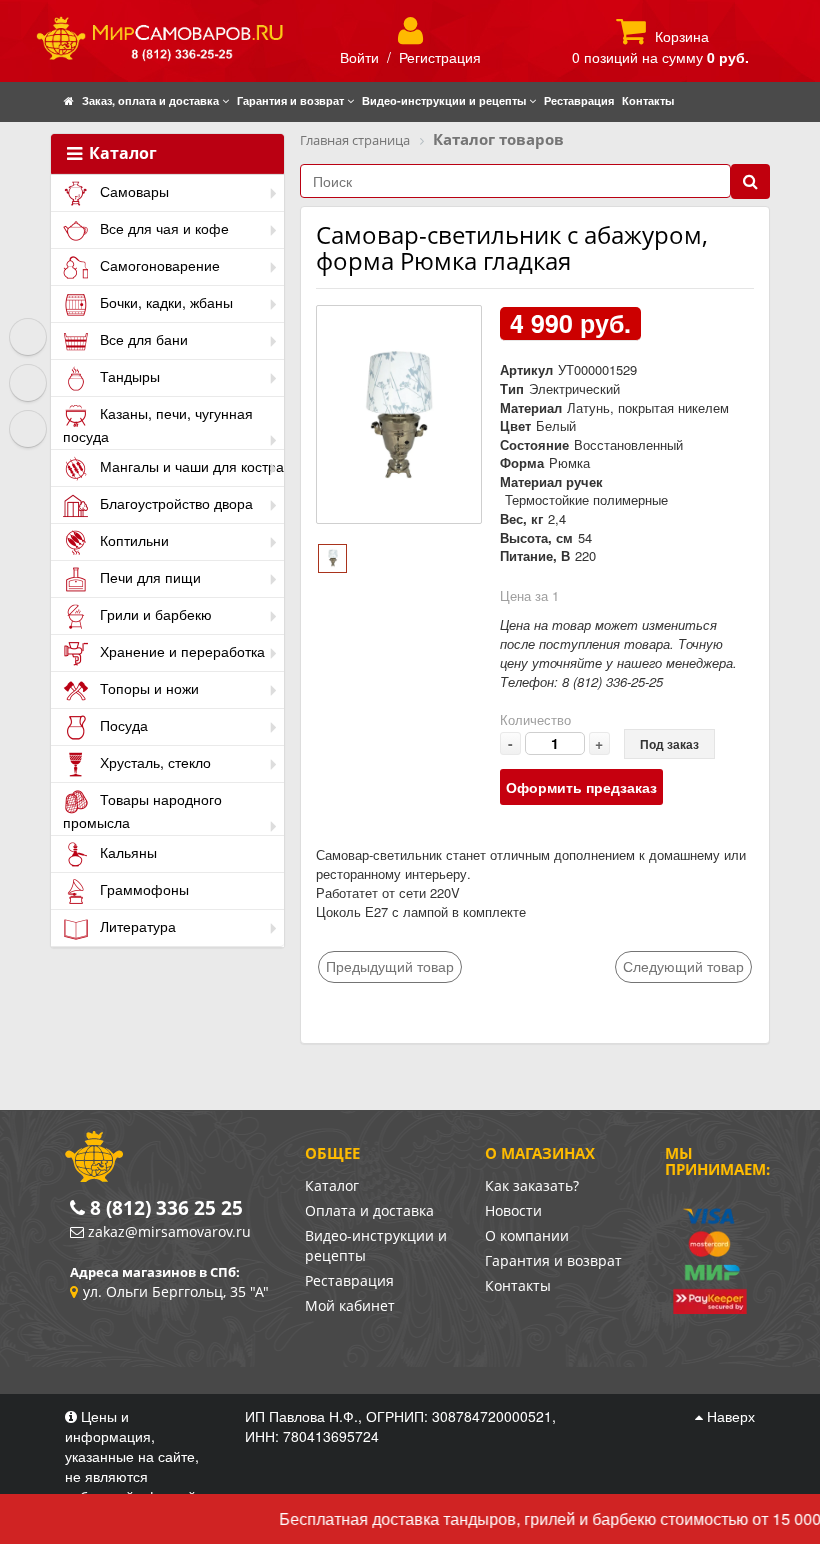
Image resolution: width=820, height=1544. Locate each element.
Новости (513, 1210)
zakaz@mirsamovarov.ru (169, 1231)
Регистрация (440, 57)
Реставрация (349, 1280)
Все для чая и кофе (162, 228)
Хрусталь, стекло (153, 762)
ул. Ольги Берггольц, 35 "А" (176, 1291)
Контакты (518, 1285)
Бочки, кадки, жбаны (164, 302)
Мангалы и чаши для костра (190, 466)
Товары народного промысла (142, 810)
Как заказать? (532, 1185)
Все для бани (142, 339)
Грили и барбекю (154, 614)
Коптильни (132, 540)
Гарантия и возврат (553, 1260)
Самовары (132, 191)
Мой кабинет (350, 1305)
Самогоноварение (158, 265)
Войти (359, 57)
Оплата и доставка (369, 1210)
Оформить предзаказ (581, 787)
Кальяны (126, 852)
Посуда (122, 725)
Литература (136, 926)
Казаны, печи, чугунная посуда (158, 424)
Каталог (121, 154)
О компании (527, 1235)
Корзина (682, 36)
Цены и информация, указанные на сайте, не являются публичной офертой (132, 1456)
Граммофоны (142, 889)
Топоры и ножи (147, 688)
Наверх (729, 1416)
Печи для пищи (148, 577)
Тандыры (128, 376)
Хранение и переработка (180, 651)
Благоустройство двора (174, 503)
